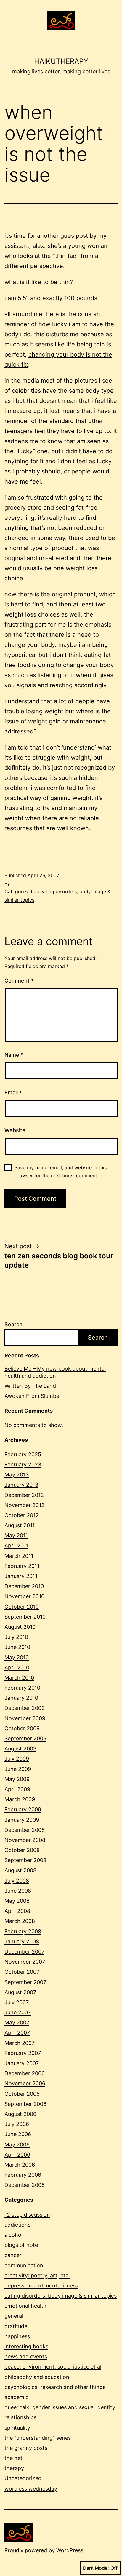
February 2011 (22, 1566)
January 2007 (22, 2063)
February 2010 (22, 1688)
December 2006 (25, 2073)
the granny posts (26, 2448)
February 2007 (23, 2053)
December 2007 (24, 1952)
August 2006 (20, 2114)
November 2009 (25, 1718)
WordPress (70, 2550)
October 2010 (22, 1607)
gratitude (16, 2326)
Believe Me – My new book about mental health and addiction (55, 1372)
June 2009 (18, 1769)
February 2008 (23, 1931)
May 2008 (17, 1901)
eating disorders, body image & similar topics (61, 2296)
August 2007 (20, 1992)
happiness (17, 2336)
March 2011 (19, 1556)
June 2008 (18, 1891)
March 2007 (20, 2043)
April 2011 (16, 1546)
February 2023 (23, 1464)
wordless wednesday (31, 2489)
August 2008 (20, 1870)
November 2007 (25, 1962)
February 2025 (23, 1454)
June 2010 (17, 1647)
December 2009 (25, 1708)
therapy (14, 2468)
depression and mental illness (41, 2286)
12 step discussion (27, 2215)
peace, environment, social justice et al (53, 2367)
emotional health (25, 2306)
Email (13, 1093)
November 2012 (24, 1505)
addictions (17, 2225)
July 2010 (16, 1637)
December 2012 (24, 1495)
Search (13, 1324)
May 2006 (17, 2145)
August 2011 (20, 1525)
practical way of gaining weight (48, 798)
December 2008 (25, 1830)
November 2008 (25, 1840)
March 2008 (20, 1921)
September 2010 (25, 1617)
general (14, 2316)
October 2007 (22, 1972)
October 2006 (22, 2094)
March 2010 (19, 1678)
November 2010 (24, 1596)
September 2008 (25, 1860)
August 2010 (20, 1627)
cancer (13, 2255)
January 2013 (21, 1485)
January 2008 (22, 1941)
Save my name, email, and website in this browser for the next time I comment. (61, 1171)
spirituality (17, 2428)
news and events (26, 2356)
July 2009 (17, 1759)
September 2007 (25, 1982)
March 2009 (20, 1799)
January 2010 (21, 1698)
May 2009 (17, 1779)
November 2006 (25, 2083)
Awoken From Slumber (33, 1396)
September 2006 (25, 2104)
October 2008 (22, 1850)
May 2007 (17, 2023)
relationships (20, 2417)
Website (15, 1130)
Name (14, 1055)
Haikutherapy (61, 61)
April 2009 (17, 1789)
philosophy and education (37, 2377)
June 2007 (18, 2012)
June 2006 (18, 2134)
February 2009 (23, 1809)
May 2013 (17, 1475)
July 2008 (17, 1881)
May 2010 (17, 1657)
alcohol (13, 2235)
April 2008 (17, 1911)
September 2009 (25, 1738)
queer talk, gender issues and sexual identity (60, 2407)
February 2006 (23, 2175)
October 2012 (22, 1515)
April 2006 (17, 2155)
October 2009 (22, 1728)
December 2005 (25, 2185)
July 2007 (17, 2002)
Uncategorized (23, 2478)
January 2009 (22, 1820)
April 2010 (17, 1668)
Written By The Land (30, 1386)
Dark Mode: (96, 2568)
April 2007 (17, 2033)
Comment (19, 981)
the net (13, 2458)
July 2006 (17, 2124)
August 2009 (20, 1749)
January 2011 (21, 1576)
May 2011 (16, 1535)
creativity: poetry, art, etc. (37, 2275)
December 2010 (24, 1586)
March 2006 (20, 2165)
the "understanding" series (38, 2438)
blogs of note (21, 2245)
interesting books (26, 2346)
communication (24, 2265)
